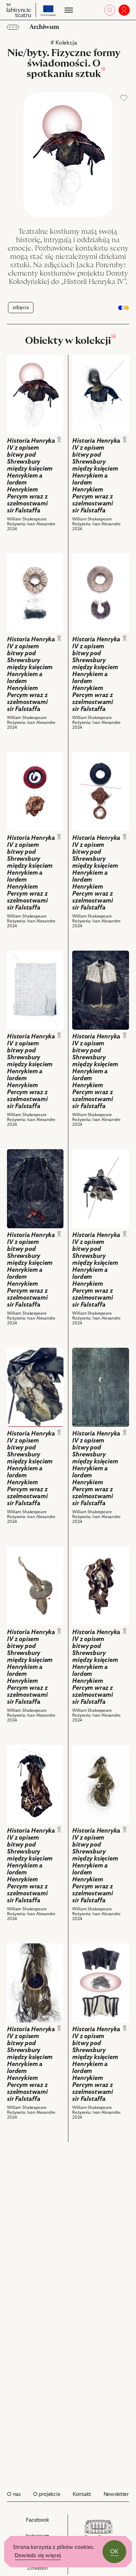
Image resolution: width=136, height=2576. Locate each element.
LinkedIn (46, 2570)
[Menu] (68, 10)
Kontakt (82, 2494)
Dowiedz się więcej (38, 2556)
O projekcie (47, 2494)
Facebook (45, 2524)
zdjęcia (21, 308)
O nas (14, 2494)
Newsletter (116, 2494)
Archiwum (44, 27)
